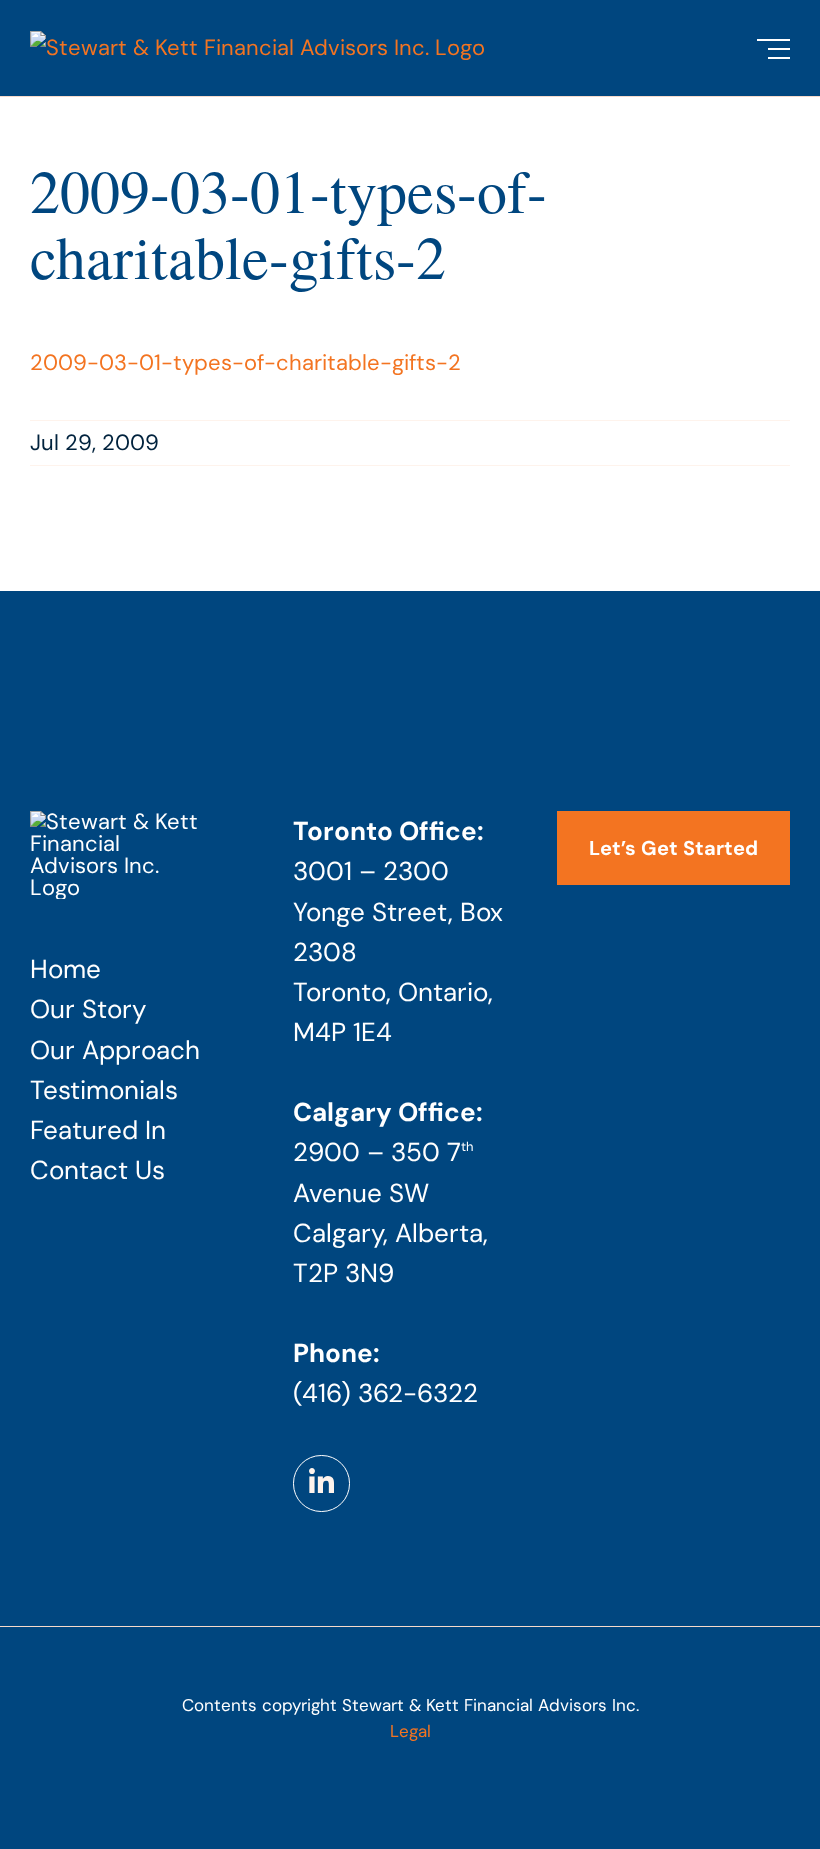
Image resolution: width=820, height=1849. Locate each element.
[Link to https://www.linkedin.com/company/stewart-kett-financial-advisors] (321, 1483)
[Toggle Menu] (773, 49)
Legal (410, 1731)
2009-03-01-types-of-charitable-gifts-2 (245, 362)
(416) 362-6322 (385, 1393)
